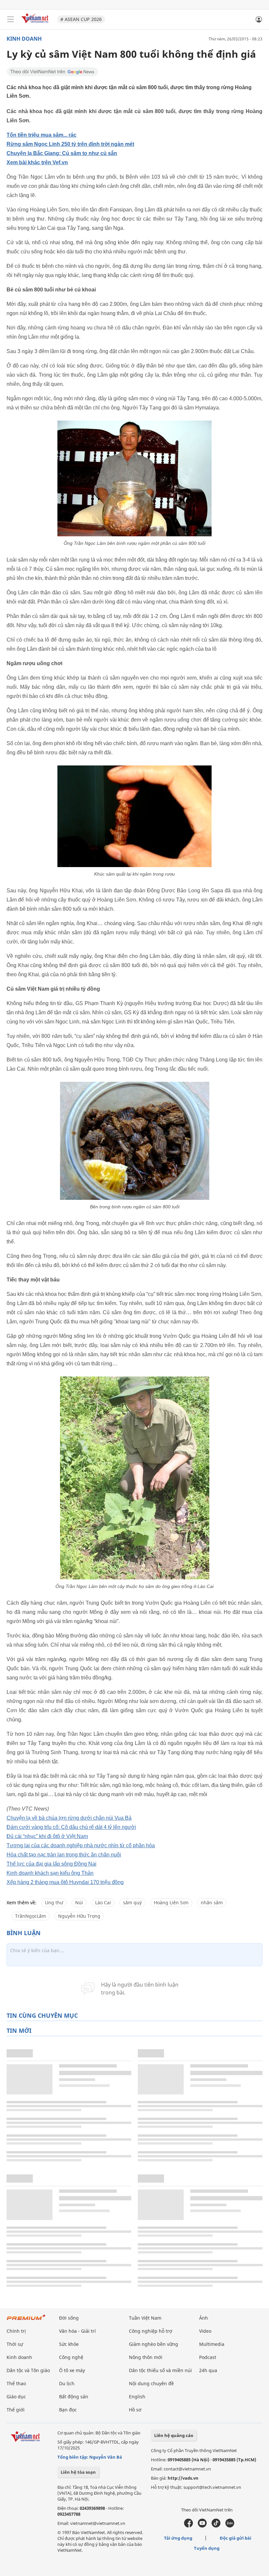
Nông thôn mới (146, 2357)
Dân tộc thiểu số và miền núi (160, 2370)
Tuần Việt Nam (145, 2318)
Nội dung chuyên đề (151, 2383)
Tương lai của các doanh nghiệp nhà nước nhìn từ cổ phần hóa (81, 1845)
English (137, 2397)
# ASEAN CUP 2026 (81, 19)
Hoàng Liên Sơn (171, 1902)
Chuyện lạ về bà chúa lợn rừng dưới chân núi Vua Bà (69, 1818)
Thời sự (15, 2344)
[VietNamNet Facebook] (188, 2526)
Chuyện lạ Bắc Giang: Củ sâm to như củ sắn (62, 153)
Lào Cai (103, 1902)
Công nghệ (71, 2357)
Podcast (208, 2357)
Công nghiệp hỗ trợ (151, 2331)
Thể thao (16, 2383)
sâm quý (132, 1902)
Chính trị (16, 2331)
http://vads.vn (183, 2478)
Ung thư (54, 1902)
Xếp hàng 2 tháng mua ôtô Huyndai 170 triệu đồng (65, 1882)
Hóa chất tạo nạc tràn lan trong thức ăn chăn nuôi (64, 1855)
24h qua (208, 2370)
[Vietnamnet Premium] (26, 2320)
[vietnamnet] (36, 24)
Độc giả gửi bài (236, 2538)
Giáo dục (16, 2397)
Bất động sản (74, 2397)
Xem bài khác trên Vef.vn (37, 162)
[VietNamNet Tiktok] (216, 2526)
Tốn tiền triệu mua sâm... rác (41, 135)
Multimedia (212, 2344)
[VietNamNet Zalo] (230, 2526)
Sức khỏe (69, 2344)
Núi (79, 1902)
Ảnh (204, 2318)
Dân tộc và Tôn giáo (28, 2370)
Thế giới (16, 2410)
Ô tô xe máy (72, 2370)
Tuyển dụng (207, 2548)
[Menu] (10, 19)
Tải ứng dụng (178, 2538)
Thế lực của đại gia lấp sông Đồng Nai (52, 1864)
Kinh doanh (24, 39)
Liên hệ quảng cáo (174, 2435)
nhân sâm (212, 1902)
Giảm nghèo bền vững (154, 2344)
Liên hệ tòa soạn (78, 2472)
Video (205, 2331)
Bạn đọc (68, 2410)
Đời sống (69, 2318)
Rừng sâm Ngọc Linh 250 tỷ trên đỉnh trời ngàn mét (70, 144)
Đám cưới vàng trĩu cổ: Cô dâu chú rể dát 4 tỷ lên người (71, 1827)
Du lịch (67, 2383)
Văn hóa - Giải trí (77, 2331)
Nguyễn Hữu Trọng (79, 1916)
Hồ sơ (135, 2410)
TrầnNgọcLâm (31, 1916)
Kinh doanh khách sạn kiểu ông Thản (50, 1873)
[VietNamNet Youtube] (202, 2526)
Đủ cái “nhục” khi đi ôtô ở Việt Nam (47, 1836)
